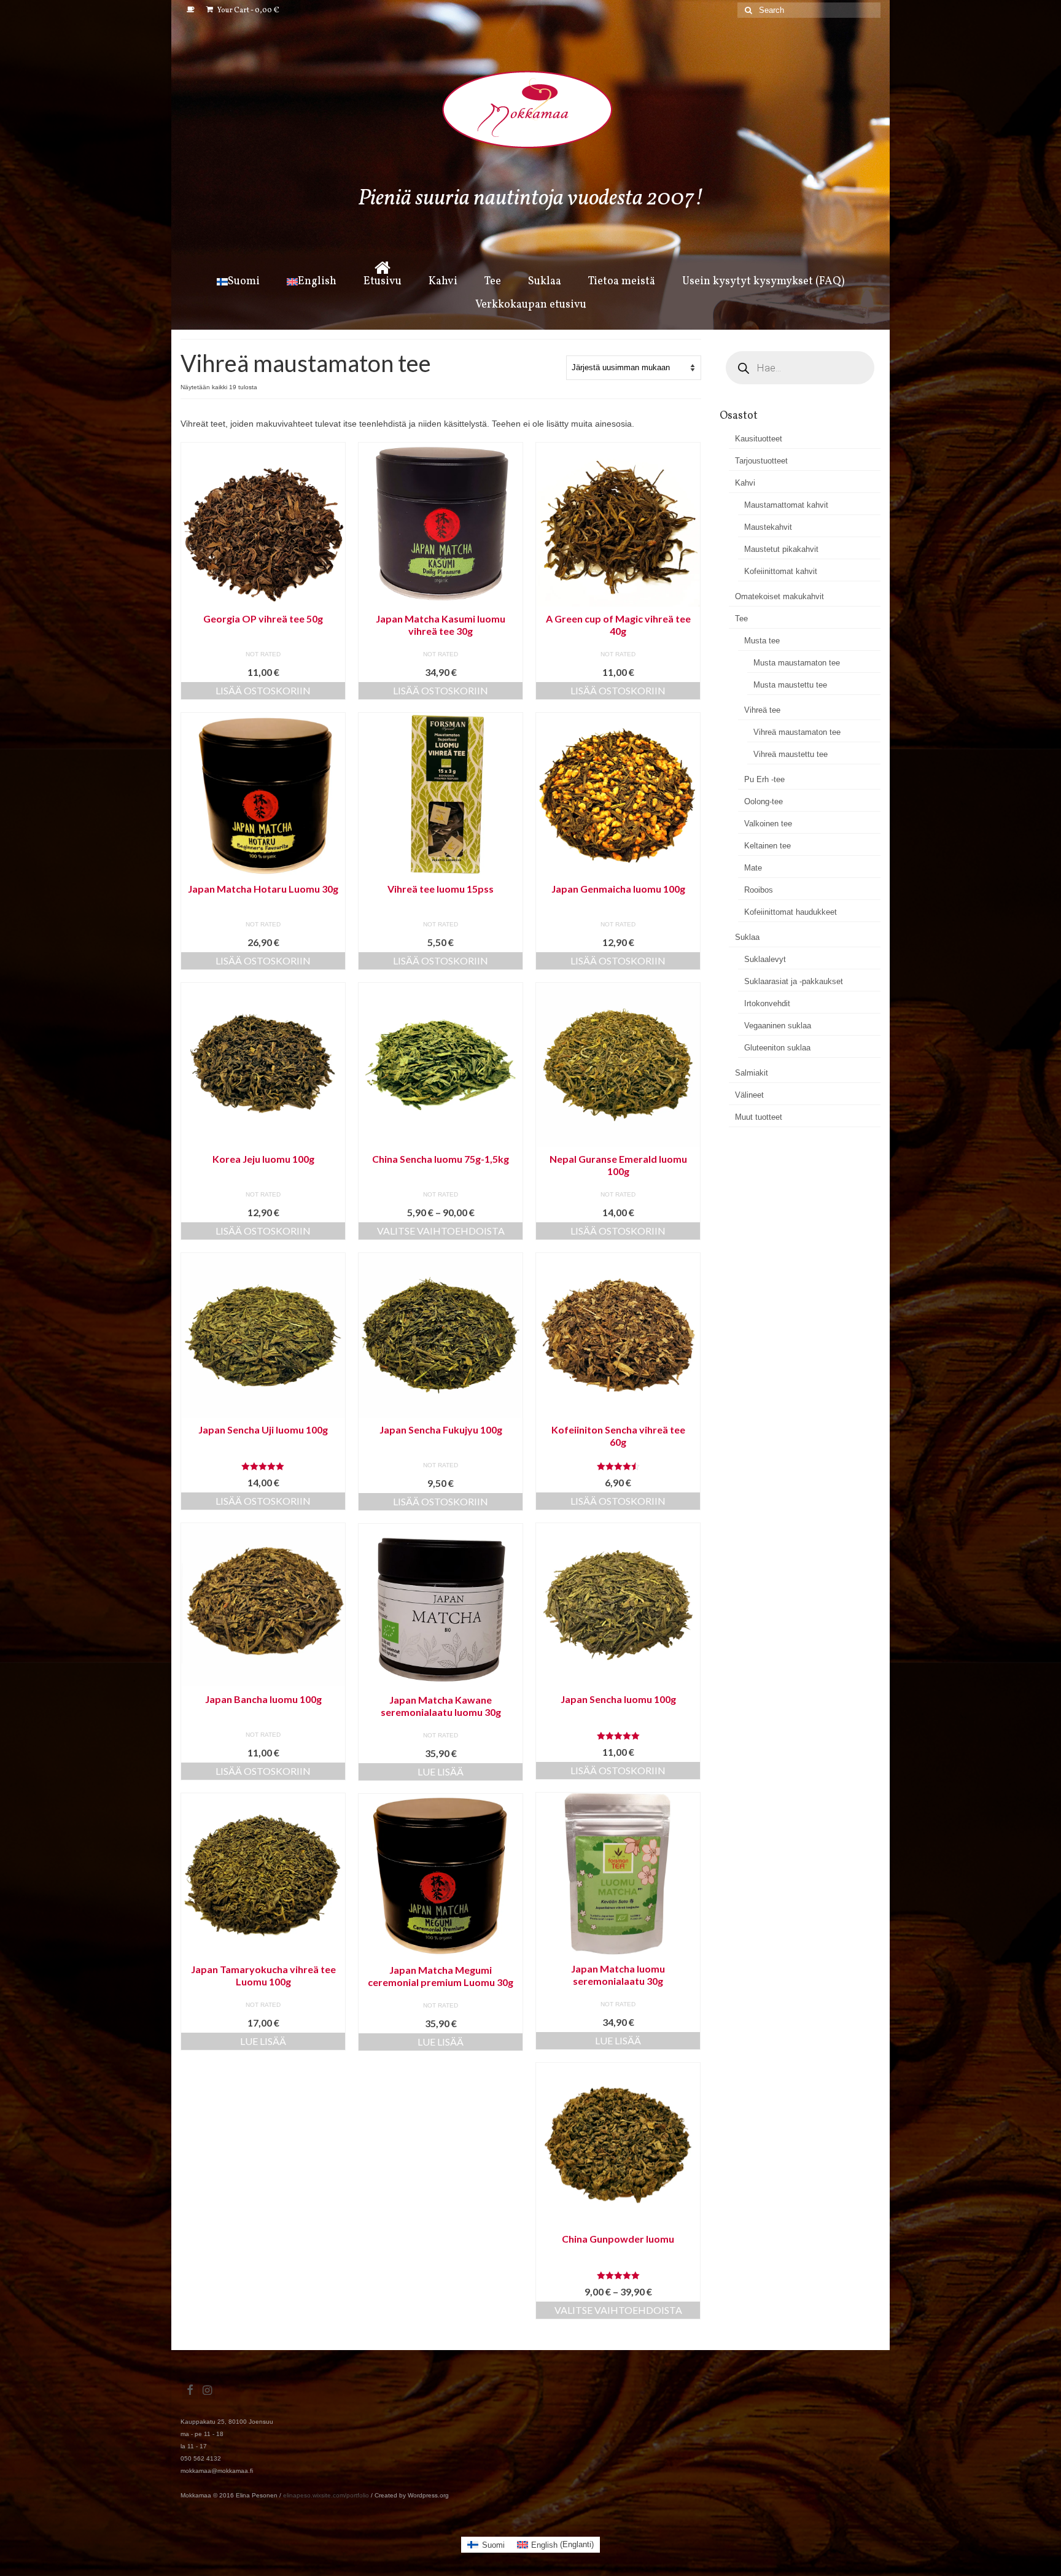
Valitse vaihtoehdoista (441, 1231)
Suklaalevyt (765, 959)
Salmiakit (752, 1073)
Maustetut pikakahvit (781, 549)
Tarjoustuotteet (761, 461)
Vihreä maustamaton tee (797, 732)
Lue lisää (441, 1771)
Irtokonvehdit (767, 1003)
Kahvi (745, 483)
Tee (741, 619)
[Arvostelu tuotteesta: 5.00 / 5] (263, 1466)
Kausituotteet (759, 439)
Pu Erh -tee (764, 779)
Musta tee (762, 641)
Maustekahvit (768, 527)
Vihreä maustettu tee (791, 754)
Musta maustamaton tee (797, 663)
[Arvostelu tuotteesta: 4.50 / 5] (618, 1466)
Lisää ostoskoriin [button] (263, 690)
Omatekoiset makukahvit (779, 596)
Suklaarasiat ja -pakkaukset (794, 981)
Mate (753, 868)
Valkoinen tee (768, 824)
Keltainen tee (768, 846)
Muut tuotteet (759, 1117)
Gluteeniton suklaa (777, 1048)
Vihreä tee (762, 710)
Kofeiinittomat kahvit (781, 571)
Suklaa (747, 937)
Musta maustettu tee (790, 685)
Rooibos (759, 890)
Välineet (749, 1095)
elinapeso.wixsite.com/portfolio (326, 2495)
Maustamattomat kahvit (786, 505)
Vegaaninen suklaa (778, 1026)
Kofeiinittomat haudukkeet (791, 912)
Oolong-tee (764, 801)
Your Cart (248, 10)
